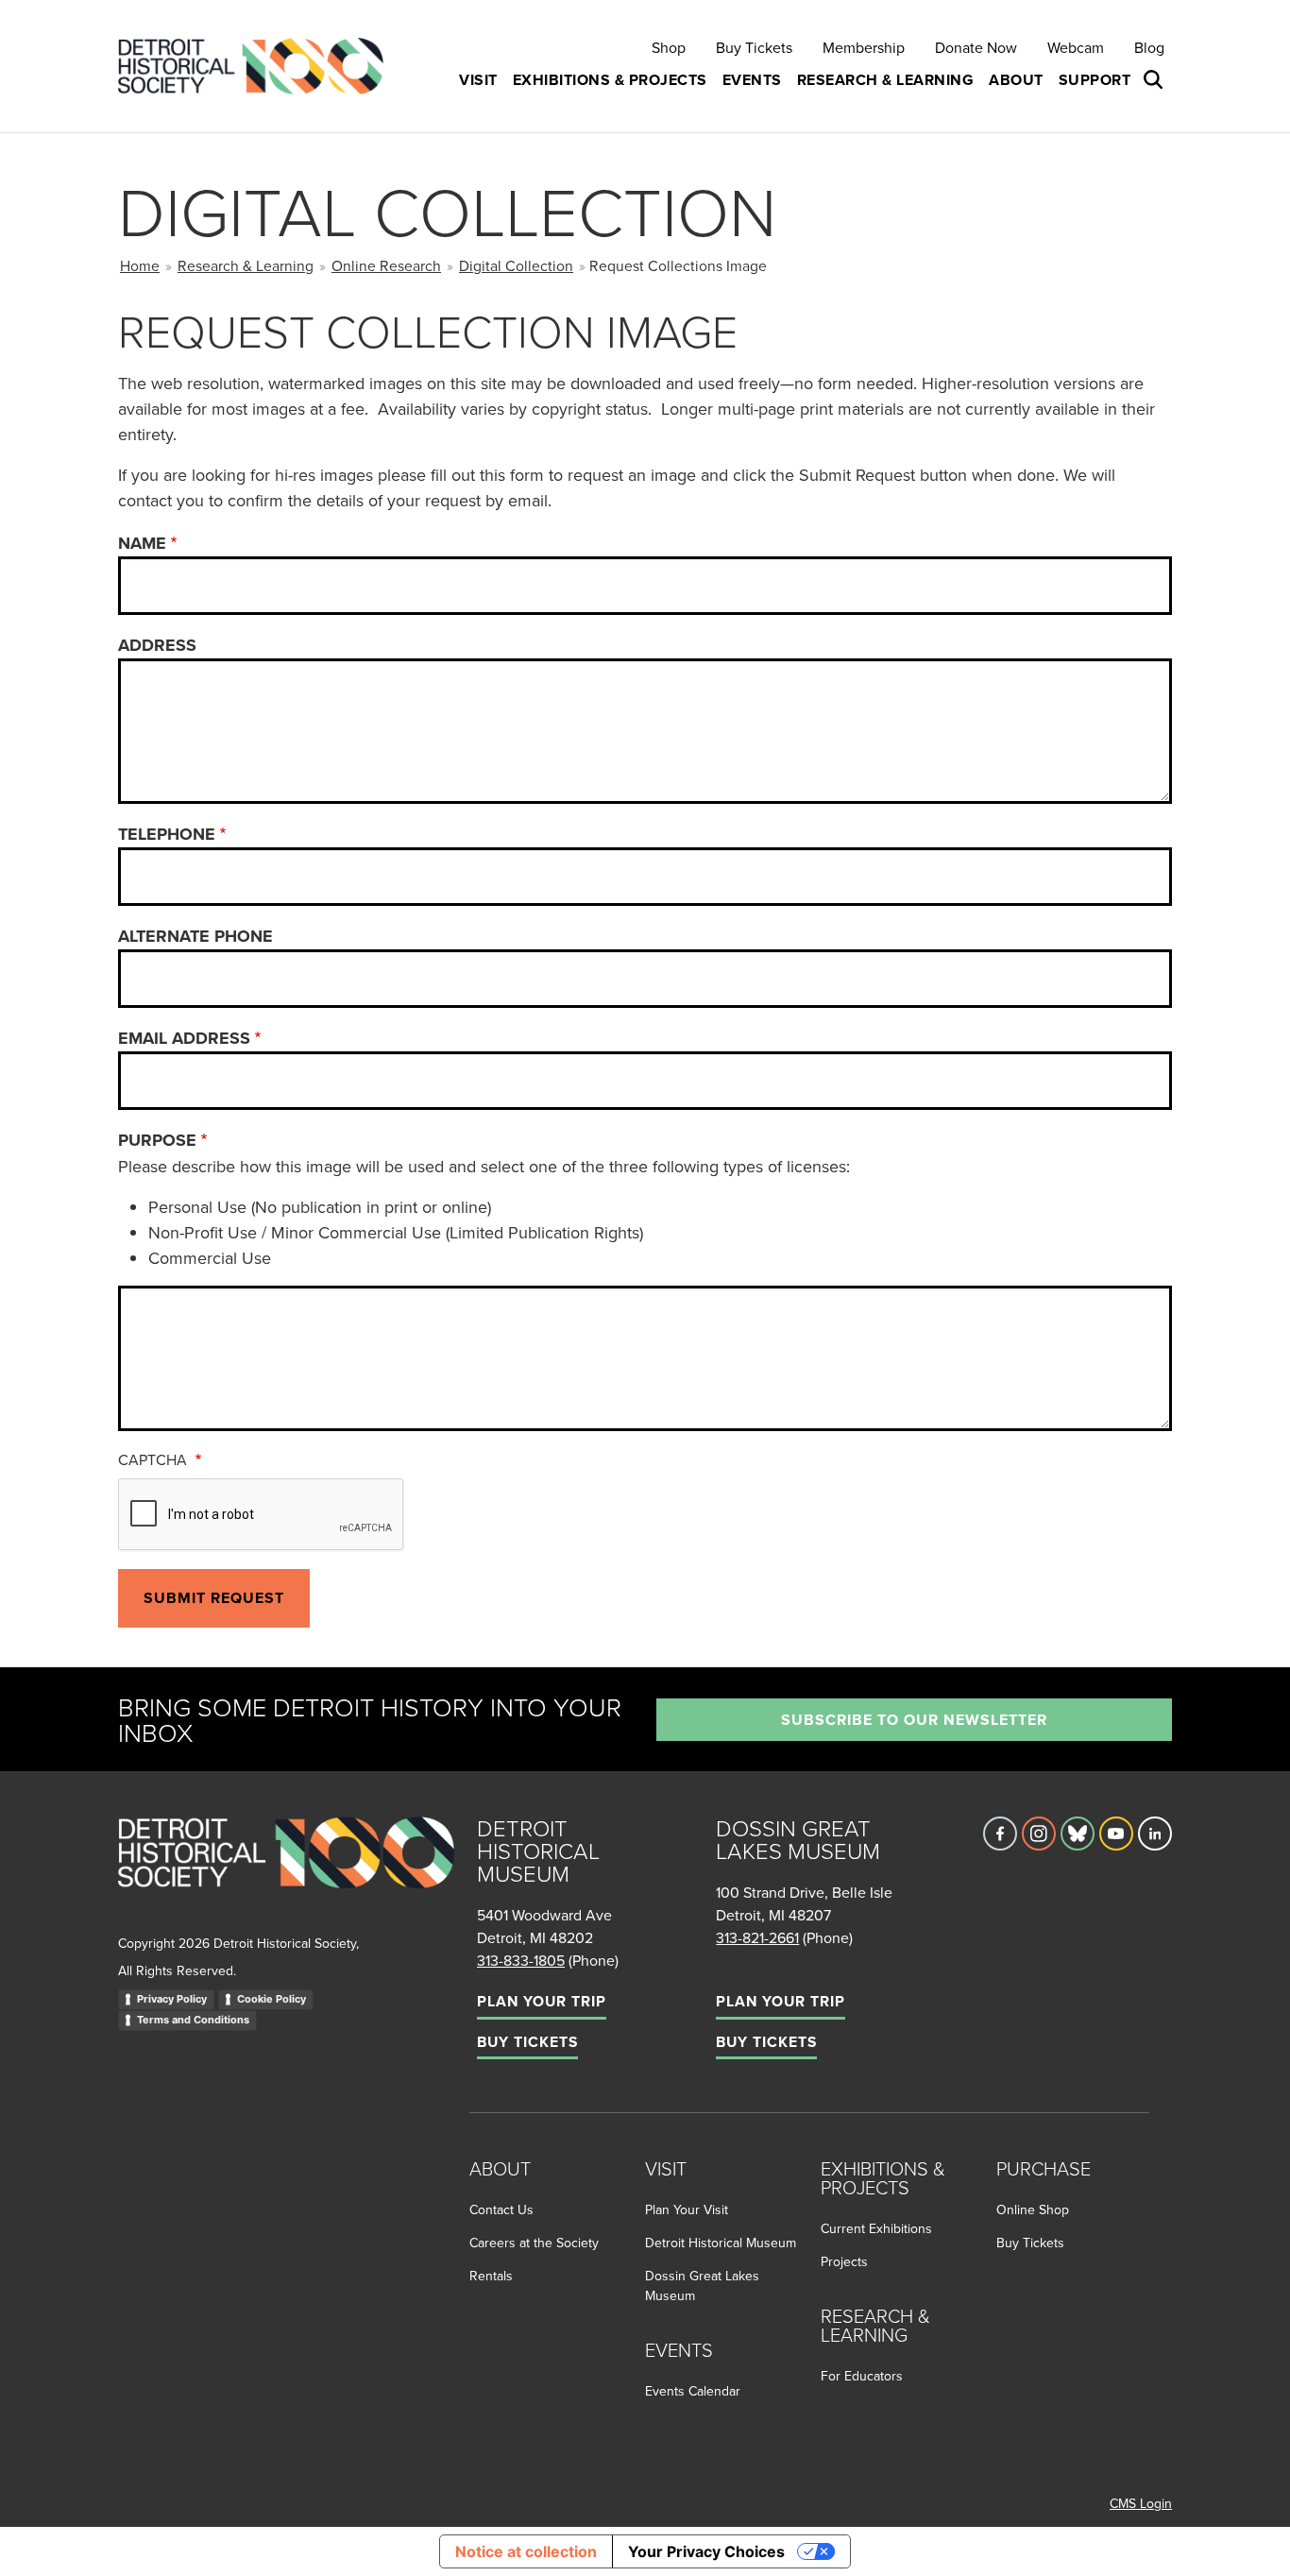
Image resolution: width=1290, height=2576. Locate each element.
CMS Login (1141, 2503)
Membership (864, 47)
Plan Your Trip (542, 2001)
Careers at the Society (534, 2243)
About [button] (1016, 80)
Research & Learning (246, 265)
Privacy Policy (172, 1999)
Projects (844, 2261)
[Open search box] (1155, 80)
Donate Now (976, 47)
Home (140, 265)
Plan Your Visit (687, 2209)
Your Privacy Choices (706, 2551)
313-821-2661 (757, 1937)
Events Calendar (693, 2391)
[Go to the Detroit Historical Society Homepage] (258, 67)
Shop (669, 47)
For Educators (862, 2376)
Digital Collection (516, 265)
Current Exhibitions (876, 2228)
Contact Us (501, 2209)
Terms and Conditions (193, 2020)
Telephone (167, 834)
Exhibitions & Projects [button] (610, 80)
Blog (1149, 47)
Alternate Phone (195, 936)
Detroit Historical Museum (721, 2243)
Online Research (386, 265)
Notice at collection (526, 2551)
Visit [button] (478, 80)
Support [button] (1095, 80)
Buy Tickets (754, 47)
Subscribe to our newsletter (914, 1720)
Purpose (157, 1140)
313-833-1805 (521, 1960)
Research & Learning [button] (886, 80)
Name (142, 543)
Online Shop (1033, 2209)
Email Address (184, 1038)
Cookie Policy (272, 1999)
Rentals (491, 2276)
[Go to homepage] (286, 1873)
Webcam (1076, 47)
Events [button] (752, 80)
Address (157, 645)
